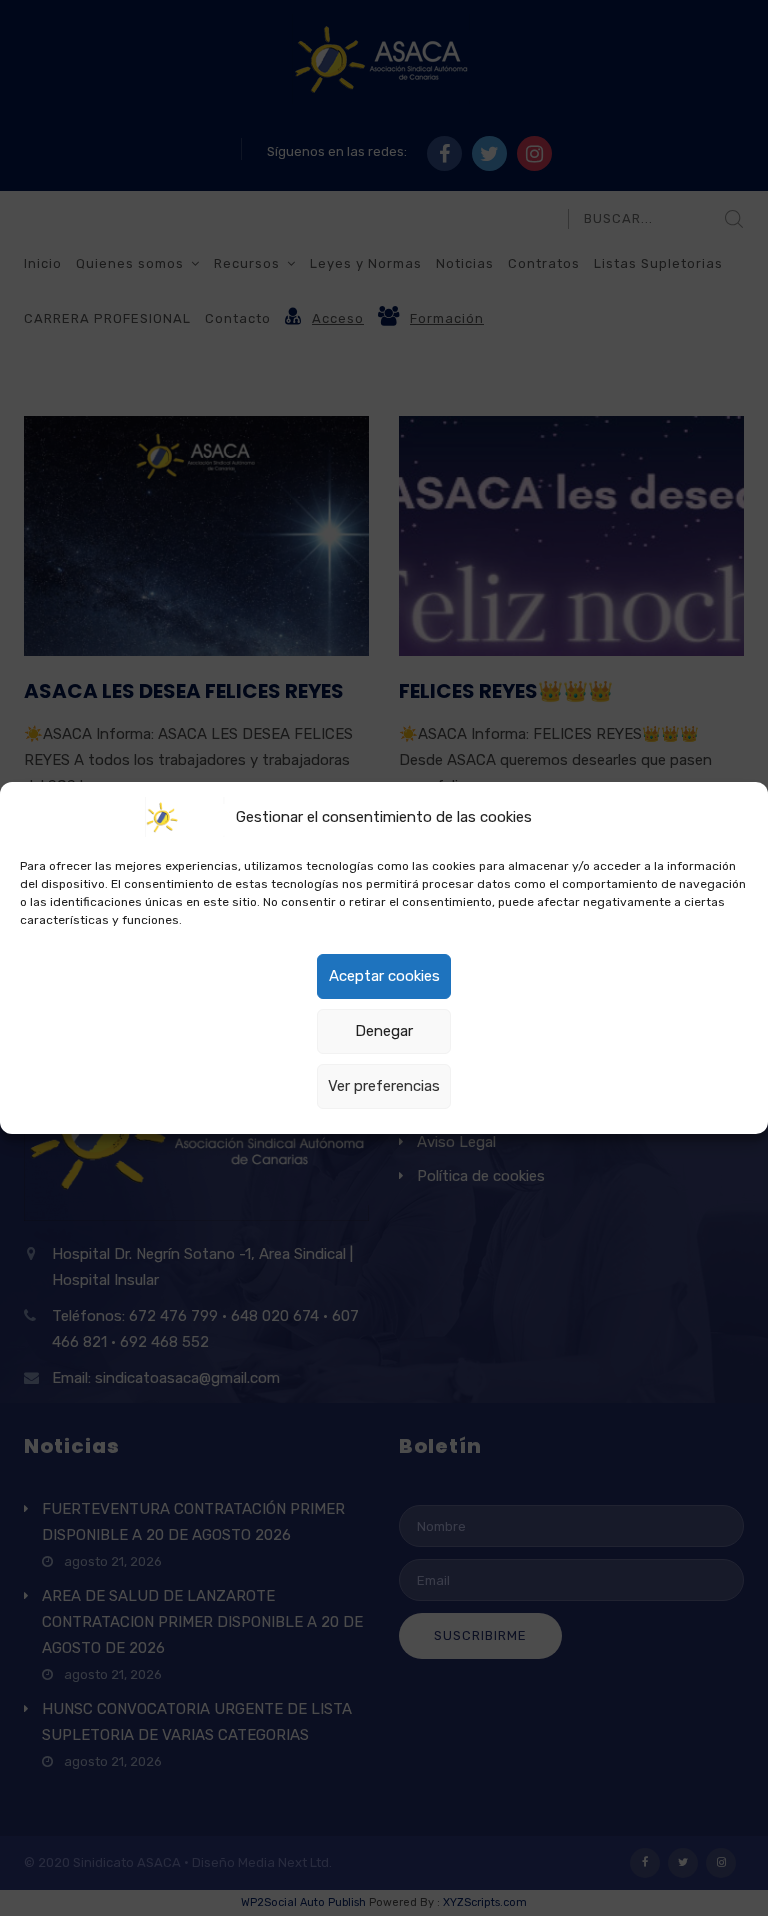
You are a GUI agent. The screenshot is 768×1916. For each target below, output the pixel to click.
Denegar (384, 1031)
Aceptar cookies (384, 976)
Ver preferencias (384, 1086)
